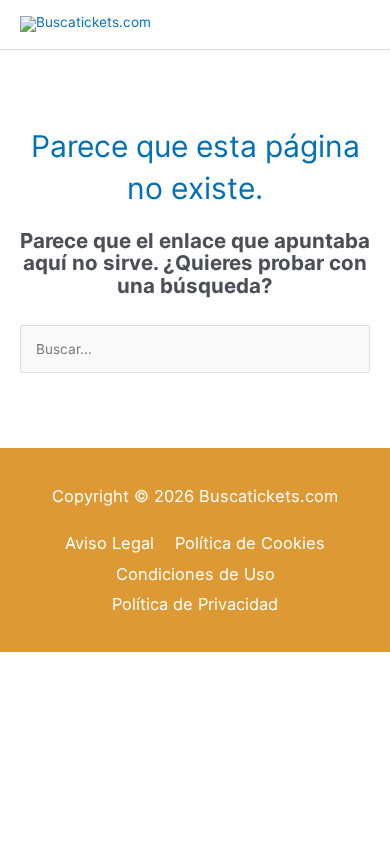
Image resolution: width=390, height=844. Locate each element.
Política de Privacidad (195, 604)
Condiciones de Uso (195, 574)
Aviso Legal (109, 543)
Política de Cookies (250, 543)
